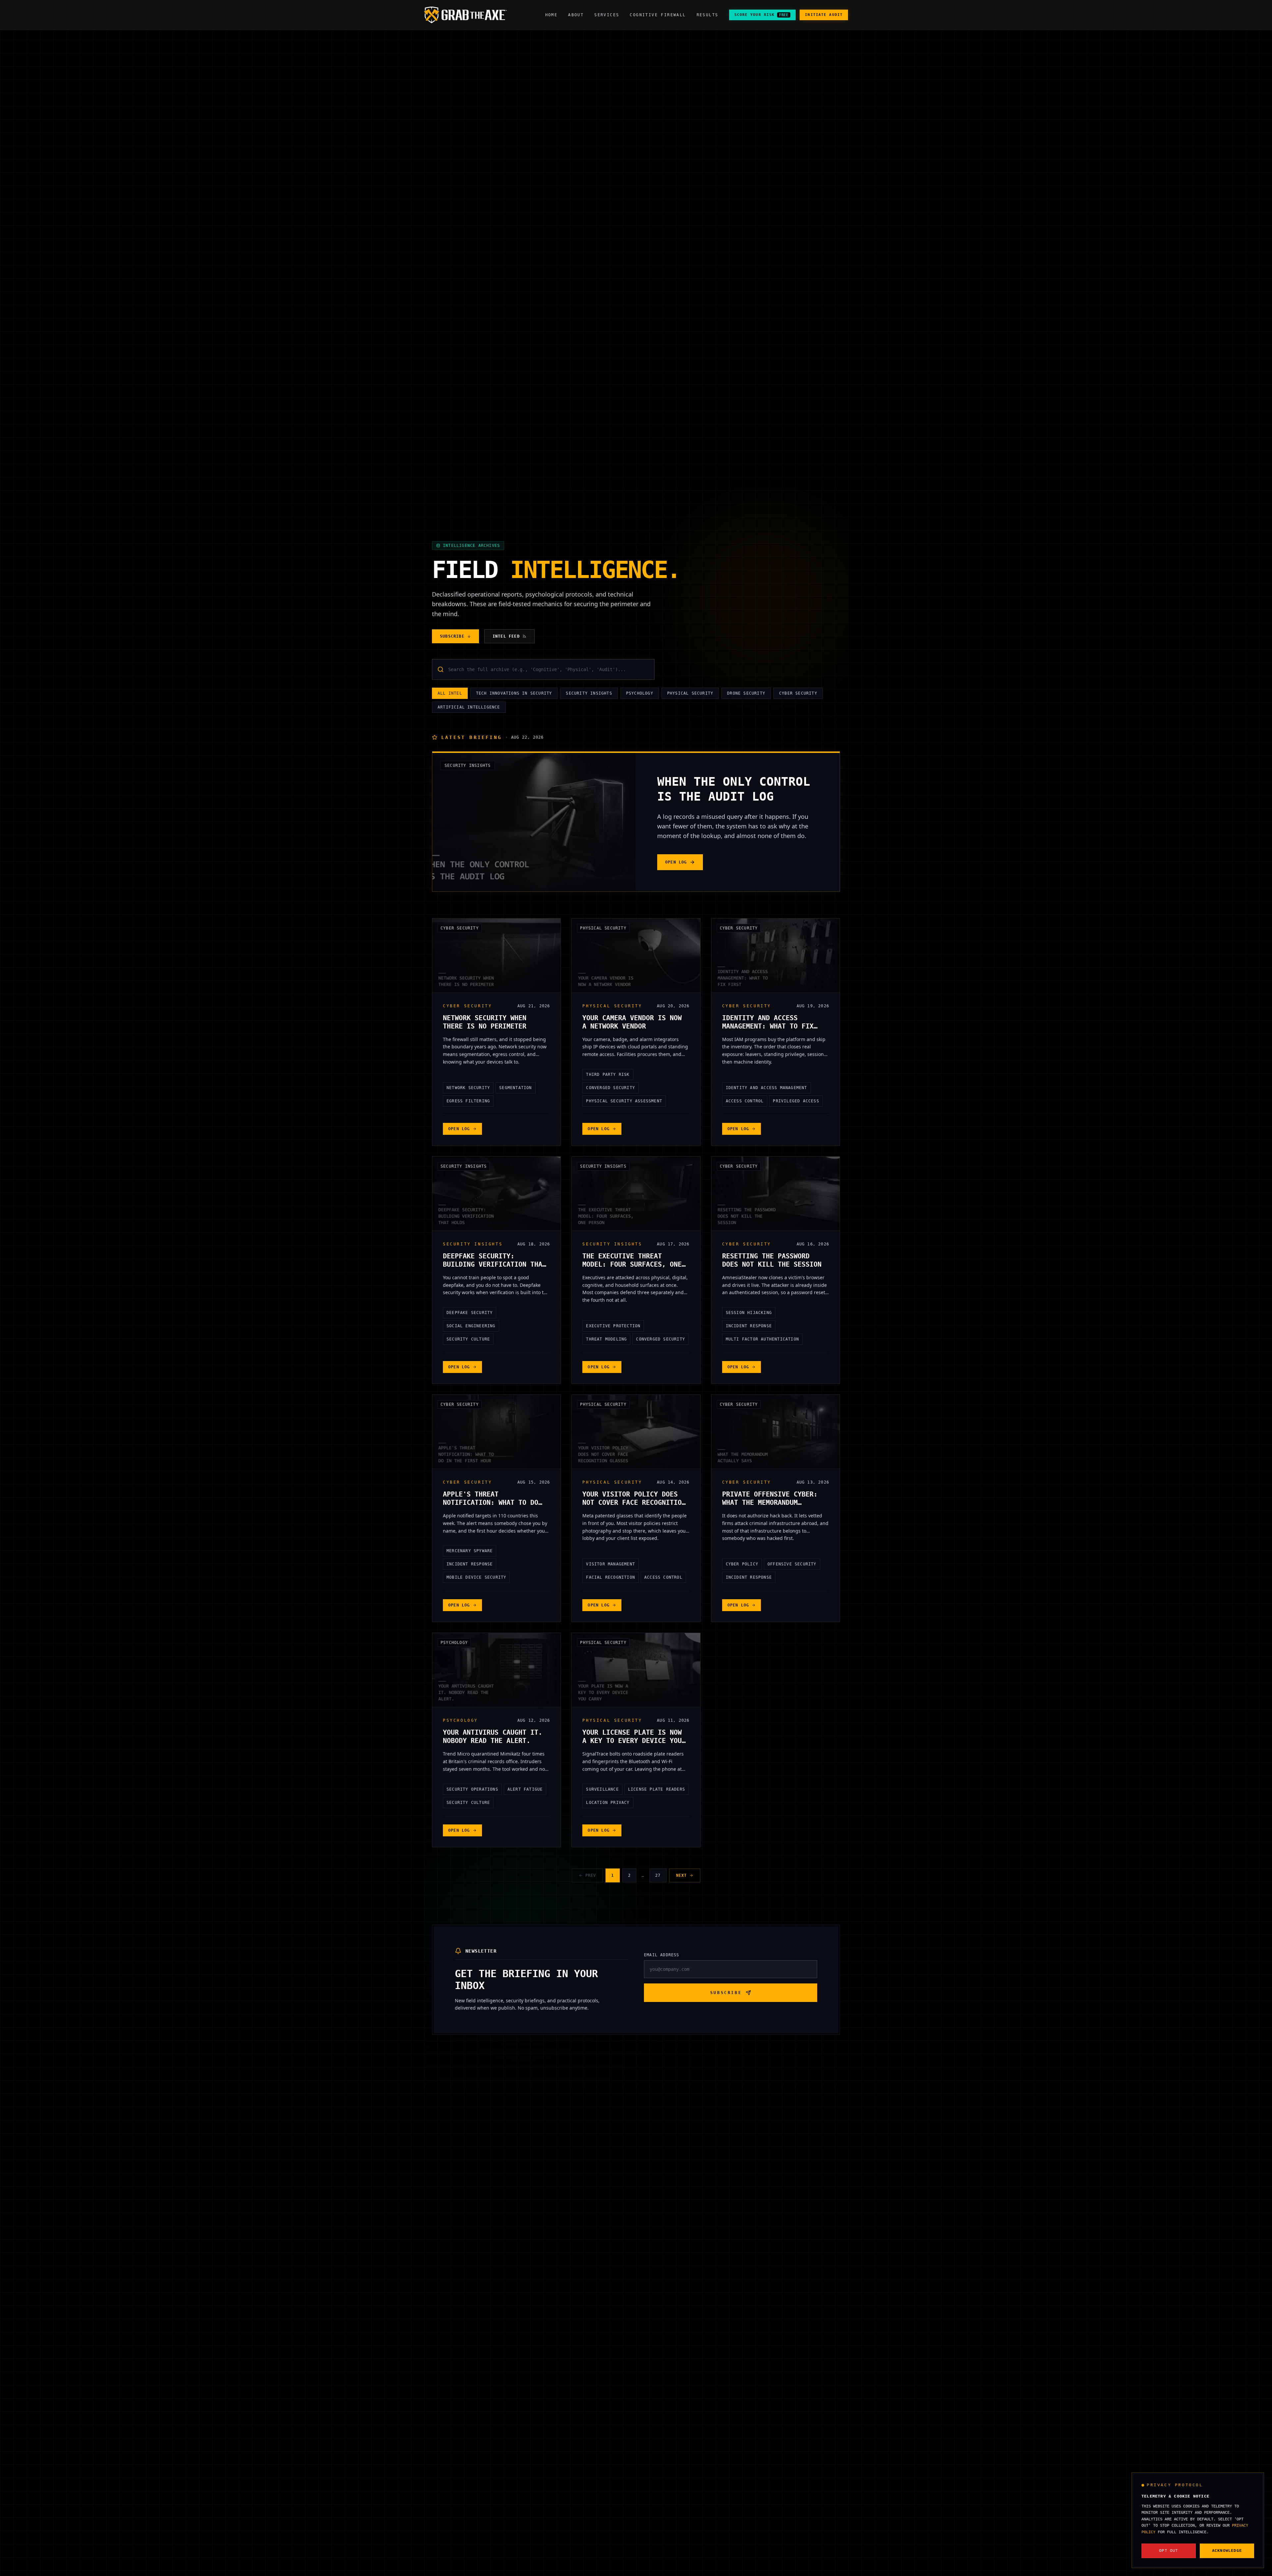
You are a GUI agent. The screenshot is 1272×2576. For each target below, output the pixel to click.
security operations (472, 1789)
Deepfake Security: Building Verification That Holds (495, 1264)
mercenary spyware (470, 1551)
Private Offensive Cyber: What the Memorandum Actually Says (770, 1502)
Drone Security (746, 693)
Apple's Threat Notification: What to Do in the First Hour (491, 1502)
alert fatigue (525, 1789)
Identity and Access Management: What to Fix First (768, 1026)
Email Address (662, 1955)
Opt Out (1168, 2551)
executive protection (613, 1326)
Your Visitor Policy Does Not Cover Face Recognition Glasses (634, 1502)
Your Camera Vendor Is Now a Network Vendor (632, 1022)
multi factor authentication (762, 1339)
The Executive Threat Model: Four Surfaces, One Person (632, 1264)
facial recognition (610, 1577)
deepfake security (470, 1313)
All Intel (450, 693)
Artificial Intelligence (469, 707)
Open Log (676, 862)
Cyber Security (798, 693)
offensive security (792, 1564)
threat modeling (606, 1339)
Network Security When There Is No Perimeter (485, 1022)
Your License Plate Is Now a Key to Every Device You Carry (632, 1741)
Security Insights (589, 693)
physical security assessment (624, 1101)
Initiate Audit (824, 15)
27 (658, 1875)
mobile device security (476, 1577)
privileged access (796, 1101)
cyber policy (742, 1564)
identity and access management (767, 1088)
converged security (610, 1088)
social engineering (471, 1326)
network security (468, 1088)
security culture (468, 1339)
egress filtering (468, 1101)
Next (682, 1875)
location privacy (608, 1803)
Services (607, 15)
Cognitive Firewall (658, 15)
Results (708, 15)
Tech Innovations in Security (514, 693)
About (576, 15)
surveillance (602, 1789)
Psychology (640, 693)
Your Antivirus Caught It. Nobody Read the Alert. (493, 1736)
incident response (749, 1326)
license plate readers (657, 1789)
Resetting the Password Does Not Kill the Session (772, 1260)
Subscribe (452, 636)
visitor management (610, 1564)
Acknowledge (1227, 2551)
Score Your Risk (762, 15)
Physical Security (690, 693)
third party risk (608, 1075)
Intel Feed (506, 636)
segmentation (515, 1088)
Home (552, 15)
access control (745, 1101)
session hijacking (749, 1313)
